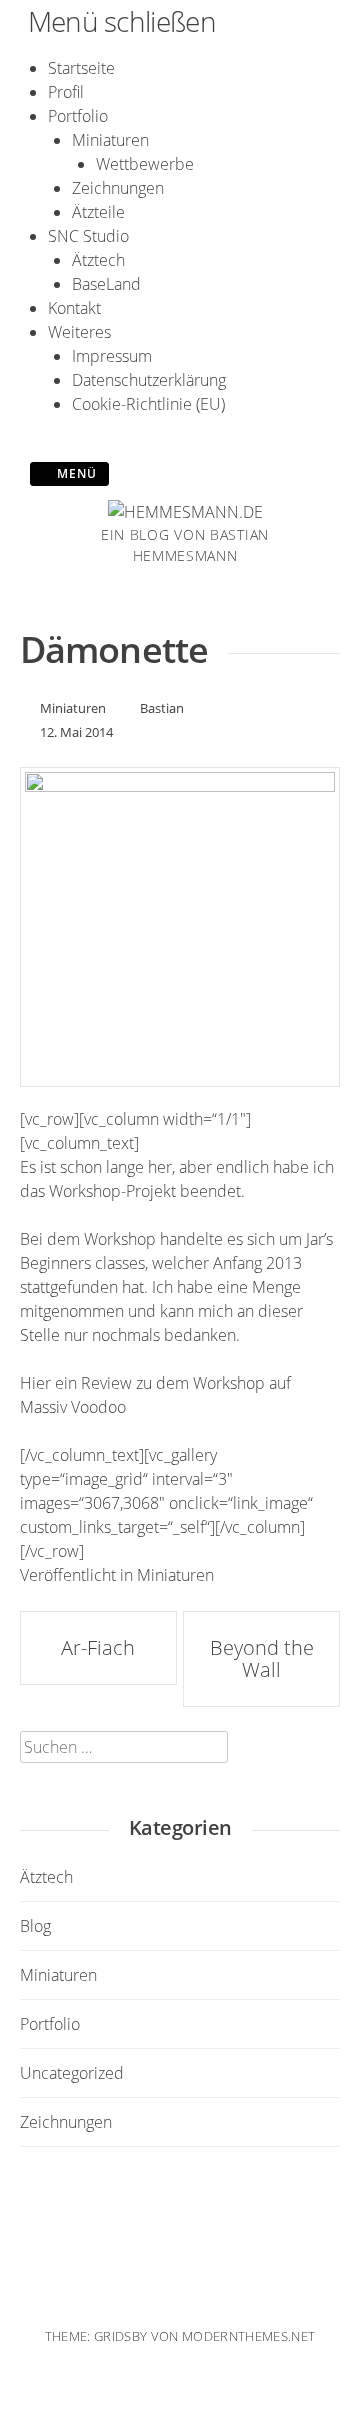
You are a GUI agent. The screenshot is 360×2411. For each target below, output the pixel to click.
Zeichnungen (118, 188)
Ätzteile (98, 212)
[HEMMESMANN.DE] (185, 512)
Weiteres (79, 332)
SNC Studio (88, 236)
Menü (75, 473)
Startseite (81, 68)
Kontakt (74, 308)
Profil (66, 92)
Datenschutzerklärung (149, 380)
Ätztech (98, 260)
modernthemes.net (248, 2336)
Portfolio (78, 116)
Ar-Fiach (98, 1647)
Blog (35, 1926)
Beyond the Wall (262, 1658)
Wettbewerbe (145, 164)
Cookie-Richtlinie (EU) (148, 404)
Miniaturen (110, 140)
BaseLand (106, 284)
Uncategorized (72, 2073)
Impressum (112, 356)
